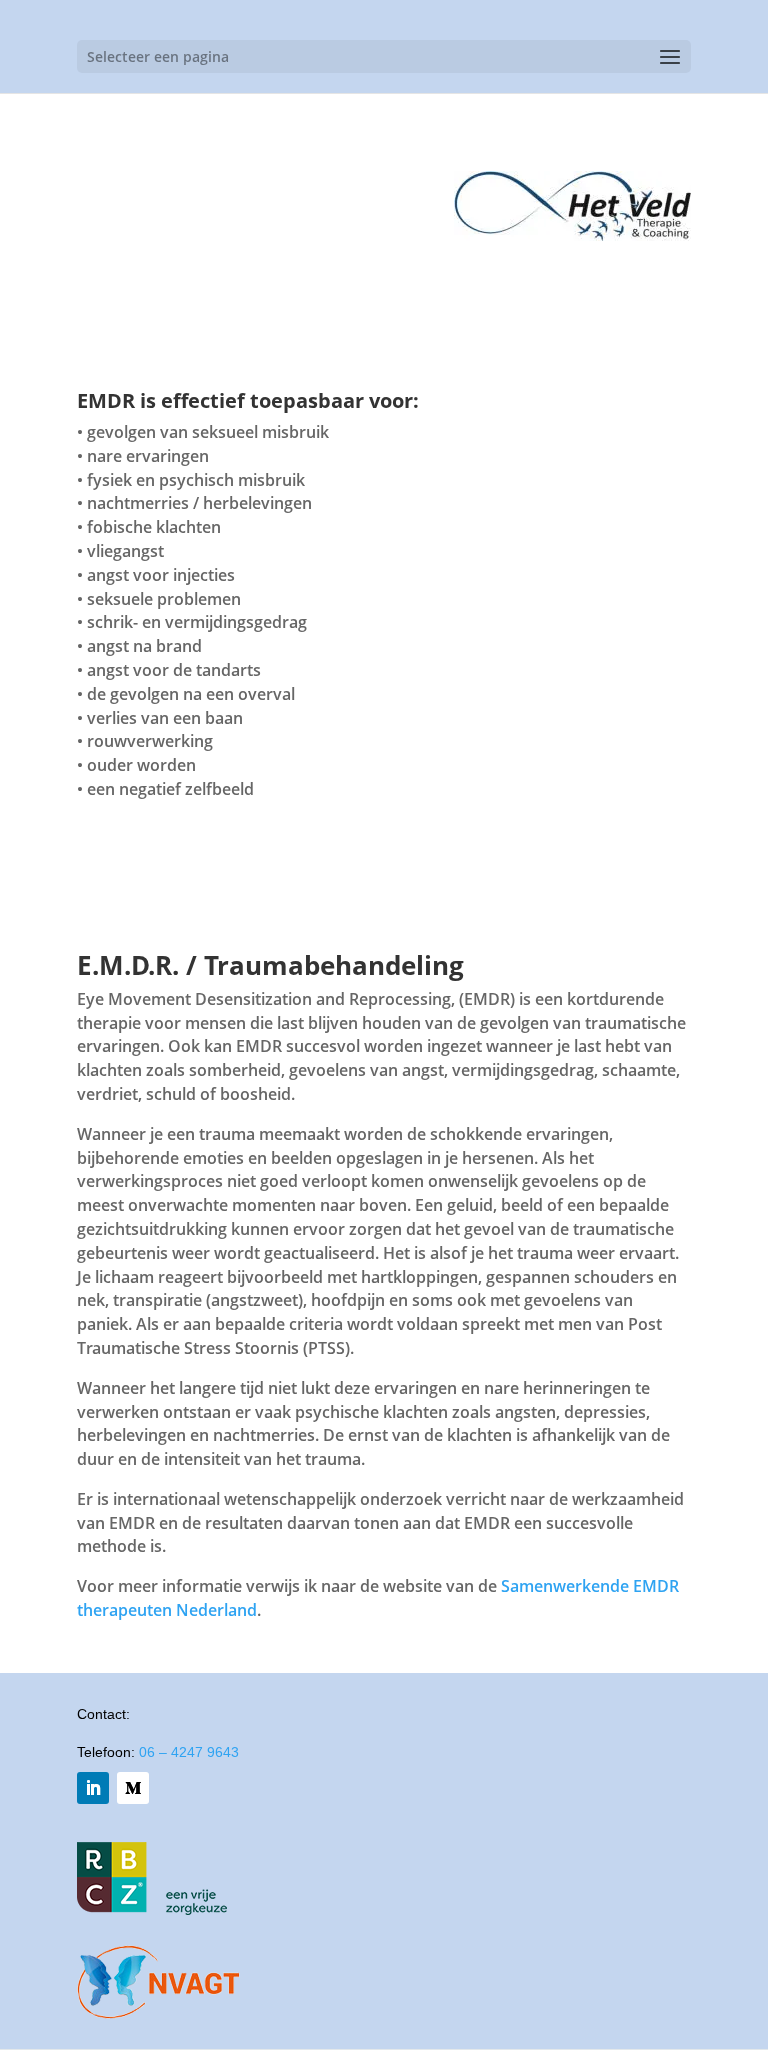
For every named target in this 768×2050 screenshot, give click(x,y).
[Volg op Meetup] (133, 1788)
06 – (189, 1752)
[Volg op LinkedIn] (93, 1788)
